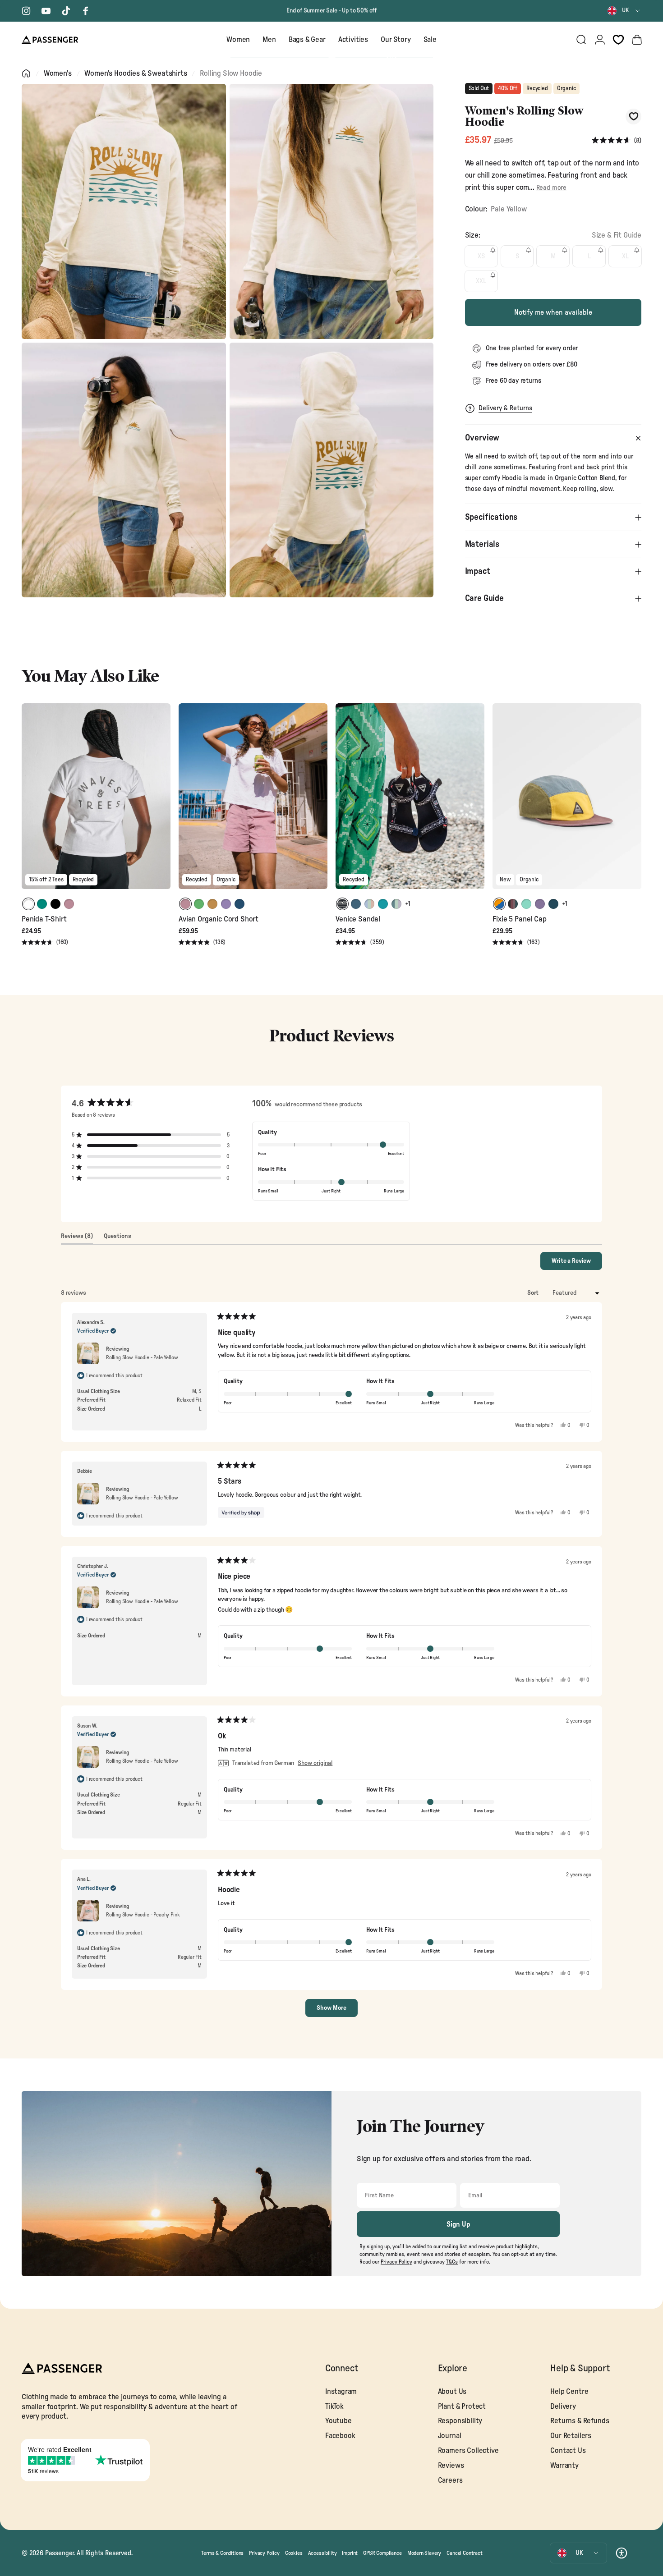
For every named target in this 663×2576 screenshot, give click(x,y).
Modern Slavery (424, 2553)
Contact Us (568, 2451)
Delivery (563, 2406)
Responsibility (460, 2421)
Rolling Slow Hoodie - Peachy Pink (143, 1915)
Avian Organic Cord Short (219, 919)
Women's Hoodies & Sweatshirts (136, 73)
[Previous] (30, 802)
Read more (551, 188)
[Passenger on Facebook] (86, 11)
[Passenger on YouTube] (46, 11)
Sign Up (458, 2224)
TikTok (334, 2406)
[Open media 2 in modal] (332, 211)
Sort (534, 1293)
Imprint (350, 2553)
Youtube (338, 2421)
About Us (452, 2392)
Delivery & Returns (505, 408)
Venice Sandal (358, 919)
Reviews (451, 2466)
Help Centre (569, 2392)
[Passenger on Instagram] (26, 11)
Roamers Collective (468, 2451)
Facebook (340, 2436)
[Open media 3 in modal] (124, 470)
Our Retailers (571, 2436)
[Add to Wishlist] (633, 117)
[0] (618, 40)
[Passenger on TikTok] (66, 11)
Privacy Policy (264, 2553)
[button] (617, 141)
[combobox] (624, 11)
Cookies (294, 2553)
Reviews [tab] (77, 1238)
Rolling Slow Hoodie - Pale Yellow (142, 1357)
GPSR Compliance (382, 2553)
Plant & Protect (462, 2406)
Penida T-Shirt (44, 919)
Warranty (564, 2466)
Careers (450, 2480)
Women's (58, 73)
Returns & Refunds (580, 2421)
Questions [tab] (117, 1238)
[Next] (162, 802)
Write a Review (577, 1264)
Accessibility (322, 2553)
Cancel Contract (464, 2553)
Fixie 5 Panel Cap (519, 919)
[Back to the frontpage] (26, 73)
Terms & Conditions (222, 2553)
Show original (315, 1763)
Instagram (341, 2392)
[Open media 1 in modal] (124, 211)
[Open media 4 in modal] (332, 470)
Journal (450, 2436)
